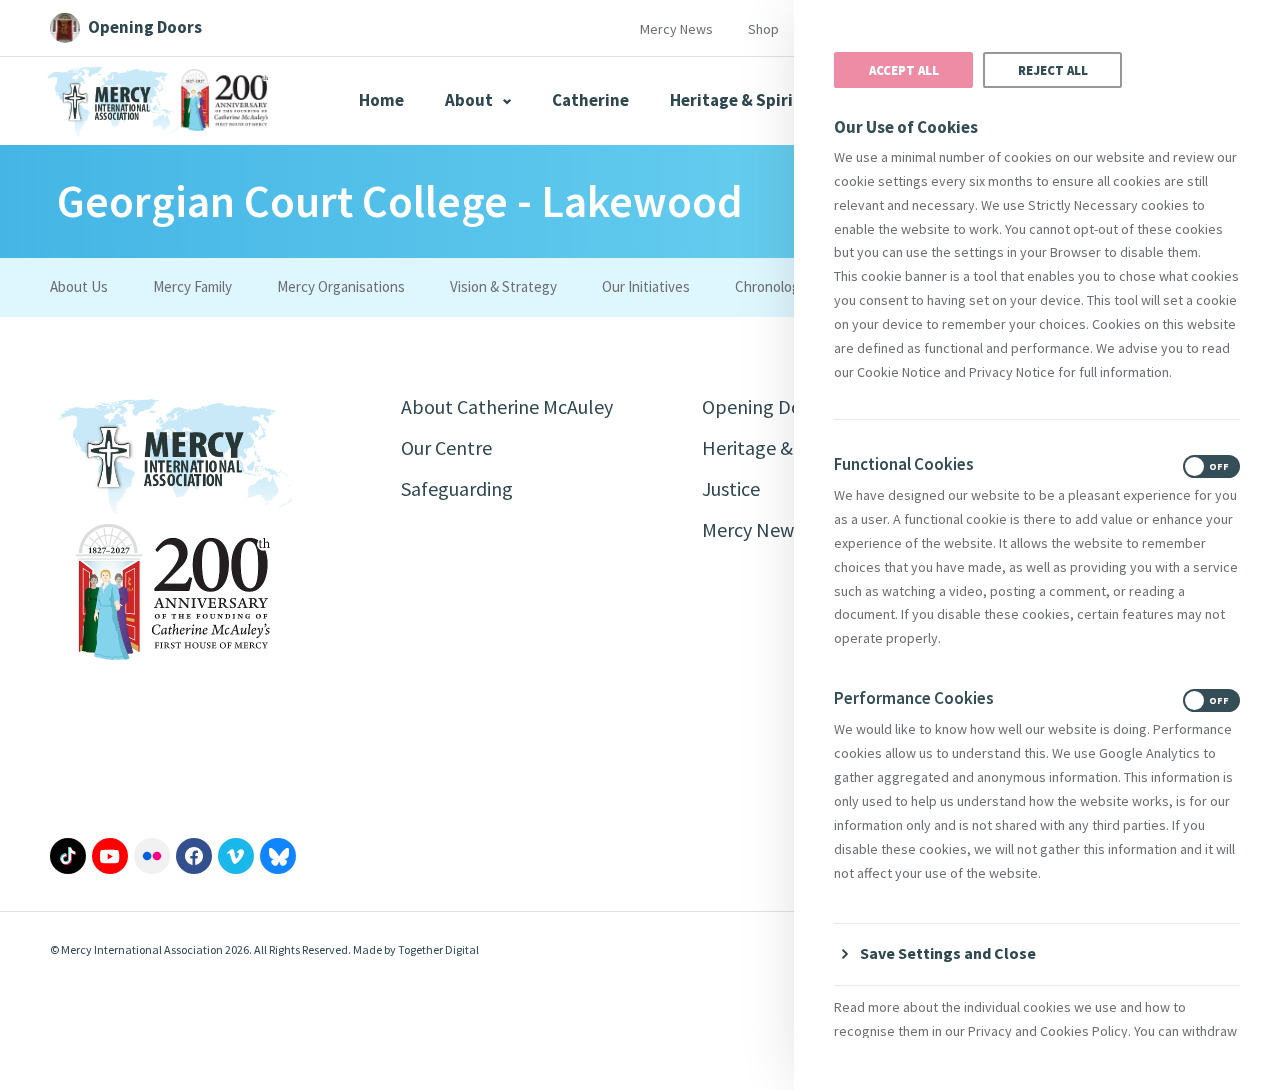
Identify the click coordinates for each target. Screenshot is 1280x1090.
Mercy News (676, 29)
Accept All (904, 70)
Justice (731, 488)
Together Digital (438, 949)
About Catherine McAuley (507, 406)
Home (381, 100)
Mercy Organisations (341, 286)
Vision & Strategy (503, 286)
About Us (79, 286)
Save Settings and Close (948, 953)
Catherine (590, 100)
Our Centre (446, 447)
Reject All (1053, 70)
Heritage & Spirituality (758, 100)
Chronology (771, 286)
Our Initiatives (646, 286)
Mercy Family (192, 286)
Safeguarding (457, 488)
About (470, 100)
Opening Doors (765, 406)
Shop (763, 29)
